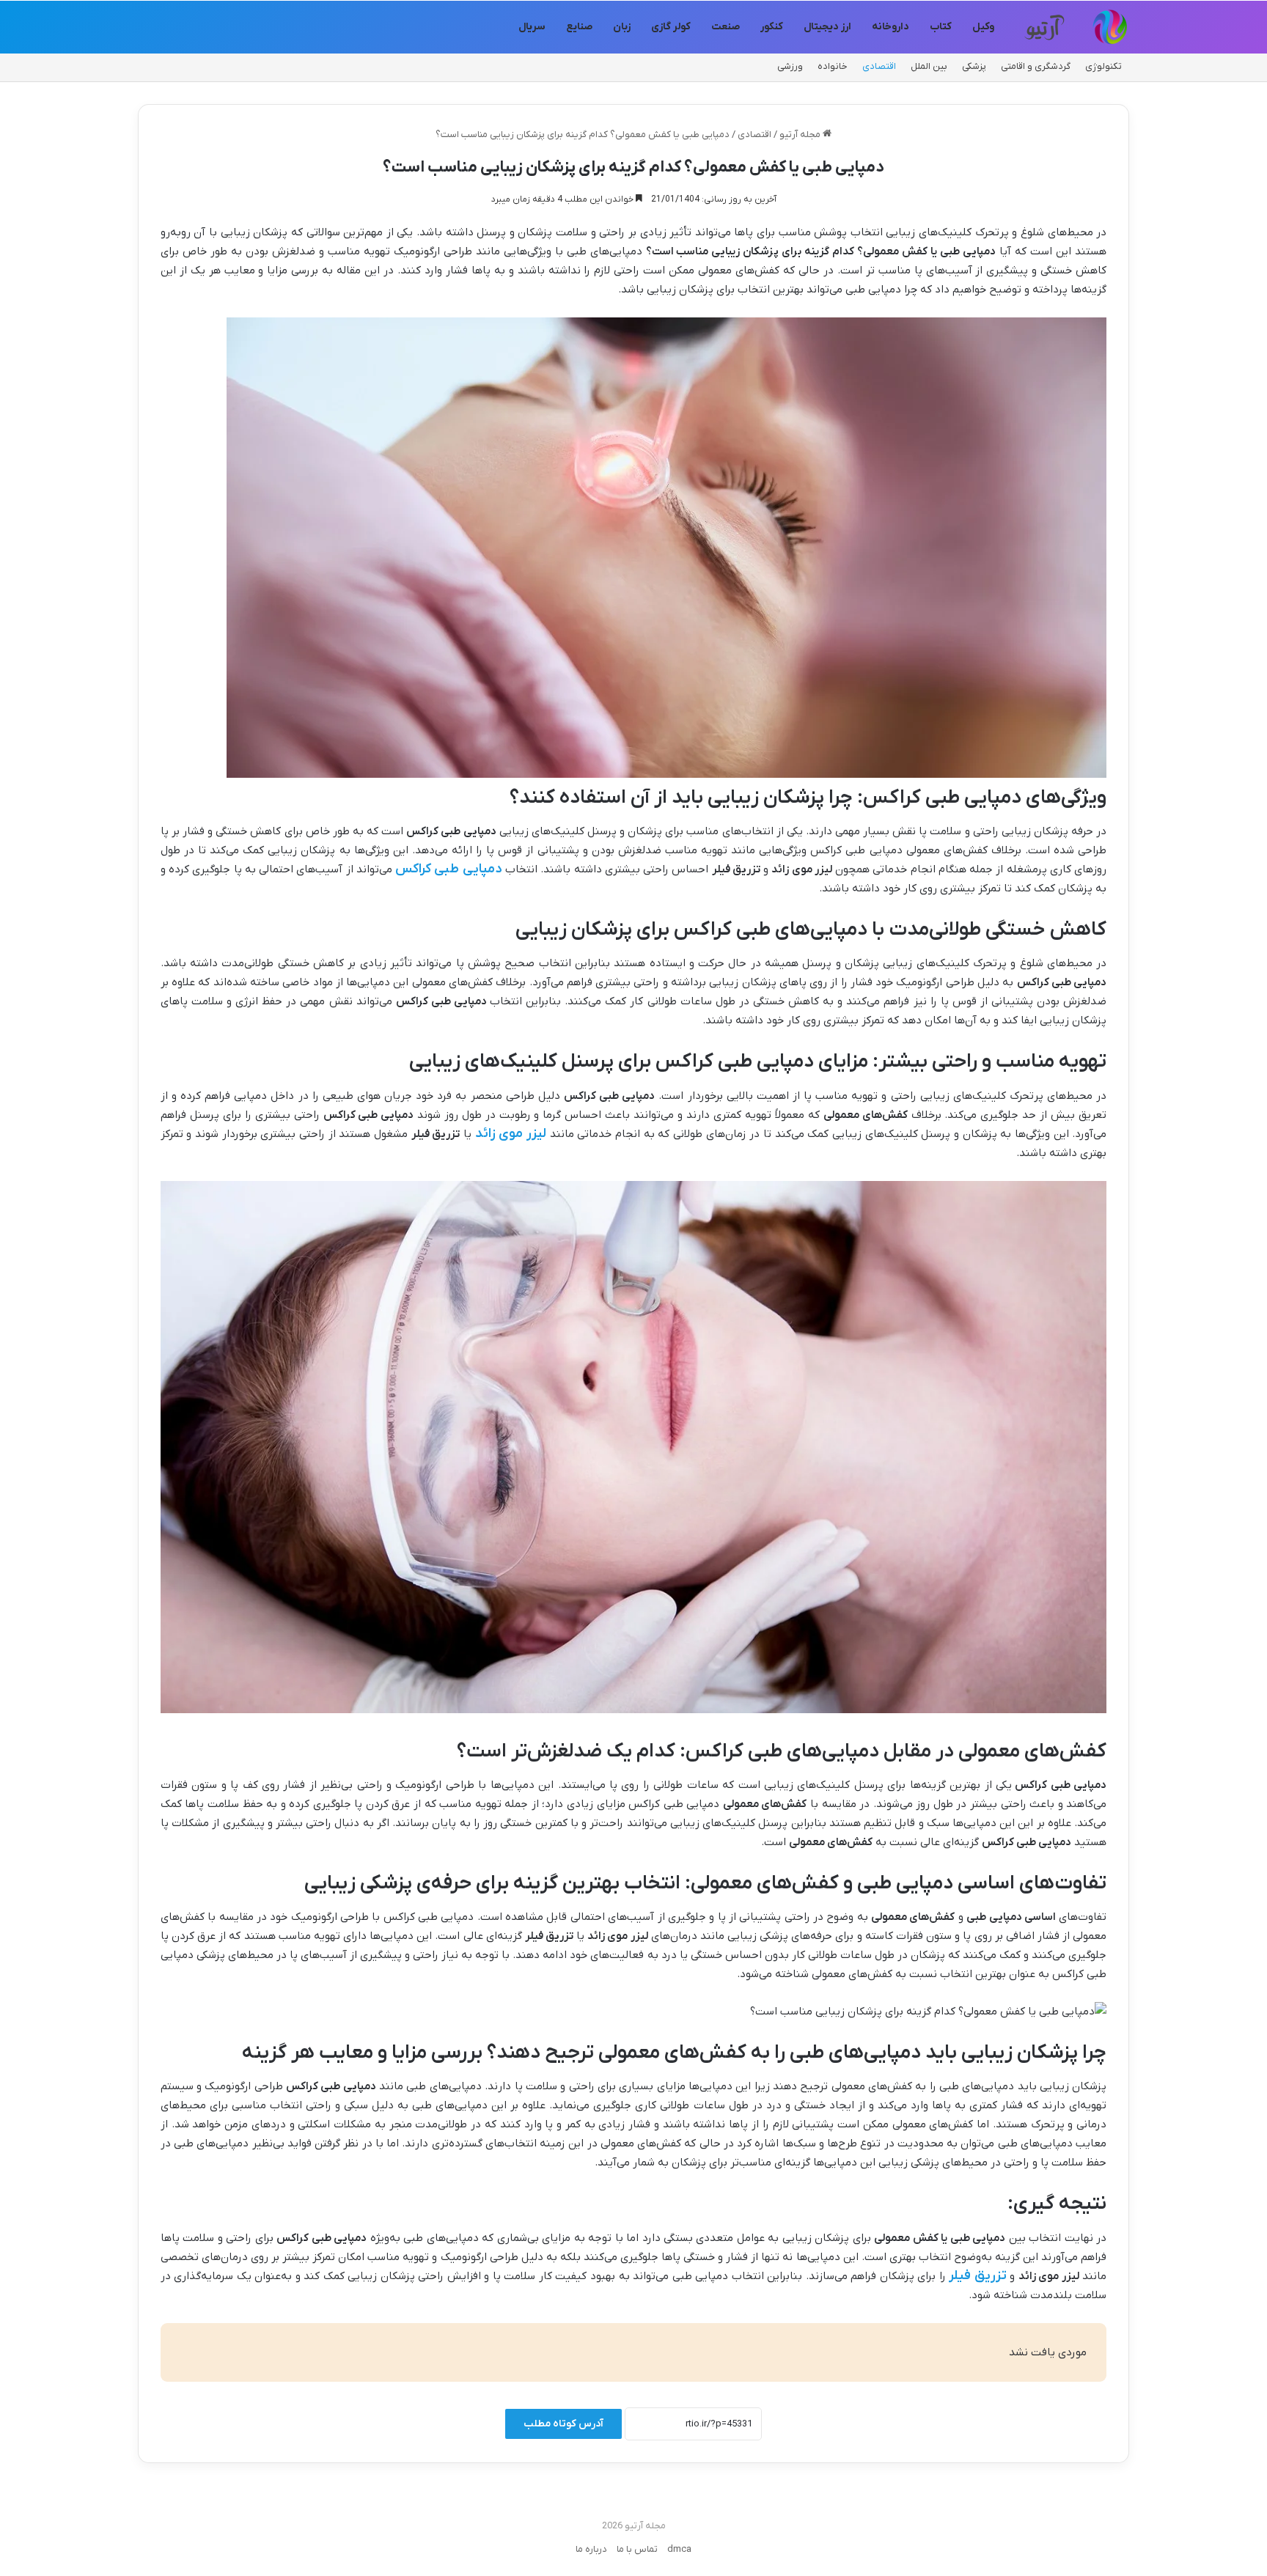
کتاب (941, 27)
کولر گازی (671, 27)
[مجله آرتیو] (1074, 27)
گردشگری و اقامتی (1036, 66)
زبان (622, 27)
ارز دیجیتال (827, 27)
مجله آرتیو (801, 135)
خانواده (833, 66)
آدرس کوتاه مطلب (563, 2424)
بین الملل (929, 66)
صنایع (579, 27)
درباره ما (591, 2549)
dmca (679, 2549)
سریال (532, 27)
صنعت (726, 27)
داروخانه (890, 27)
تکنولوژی (1103, 66)
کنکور (772, 27)
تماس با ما (637, 2549)
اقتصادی (879, 66)
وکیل (983, 27)
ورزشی (790, 66)
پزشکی (974, 66)
